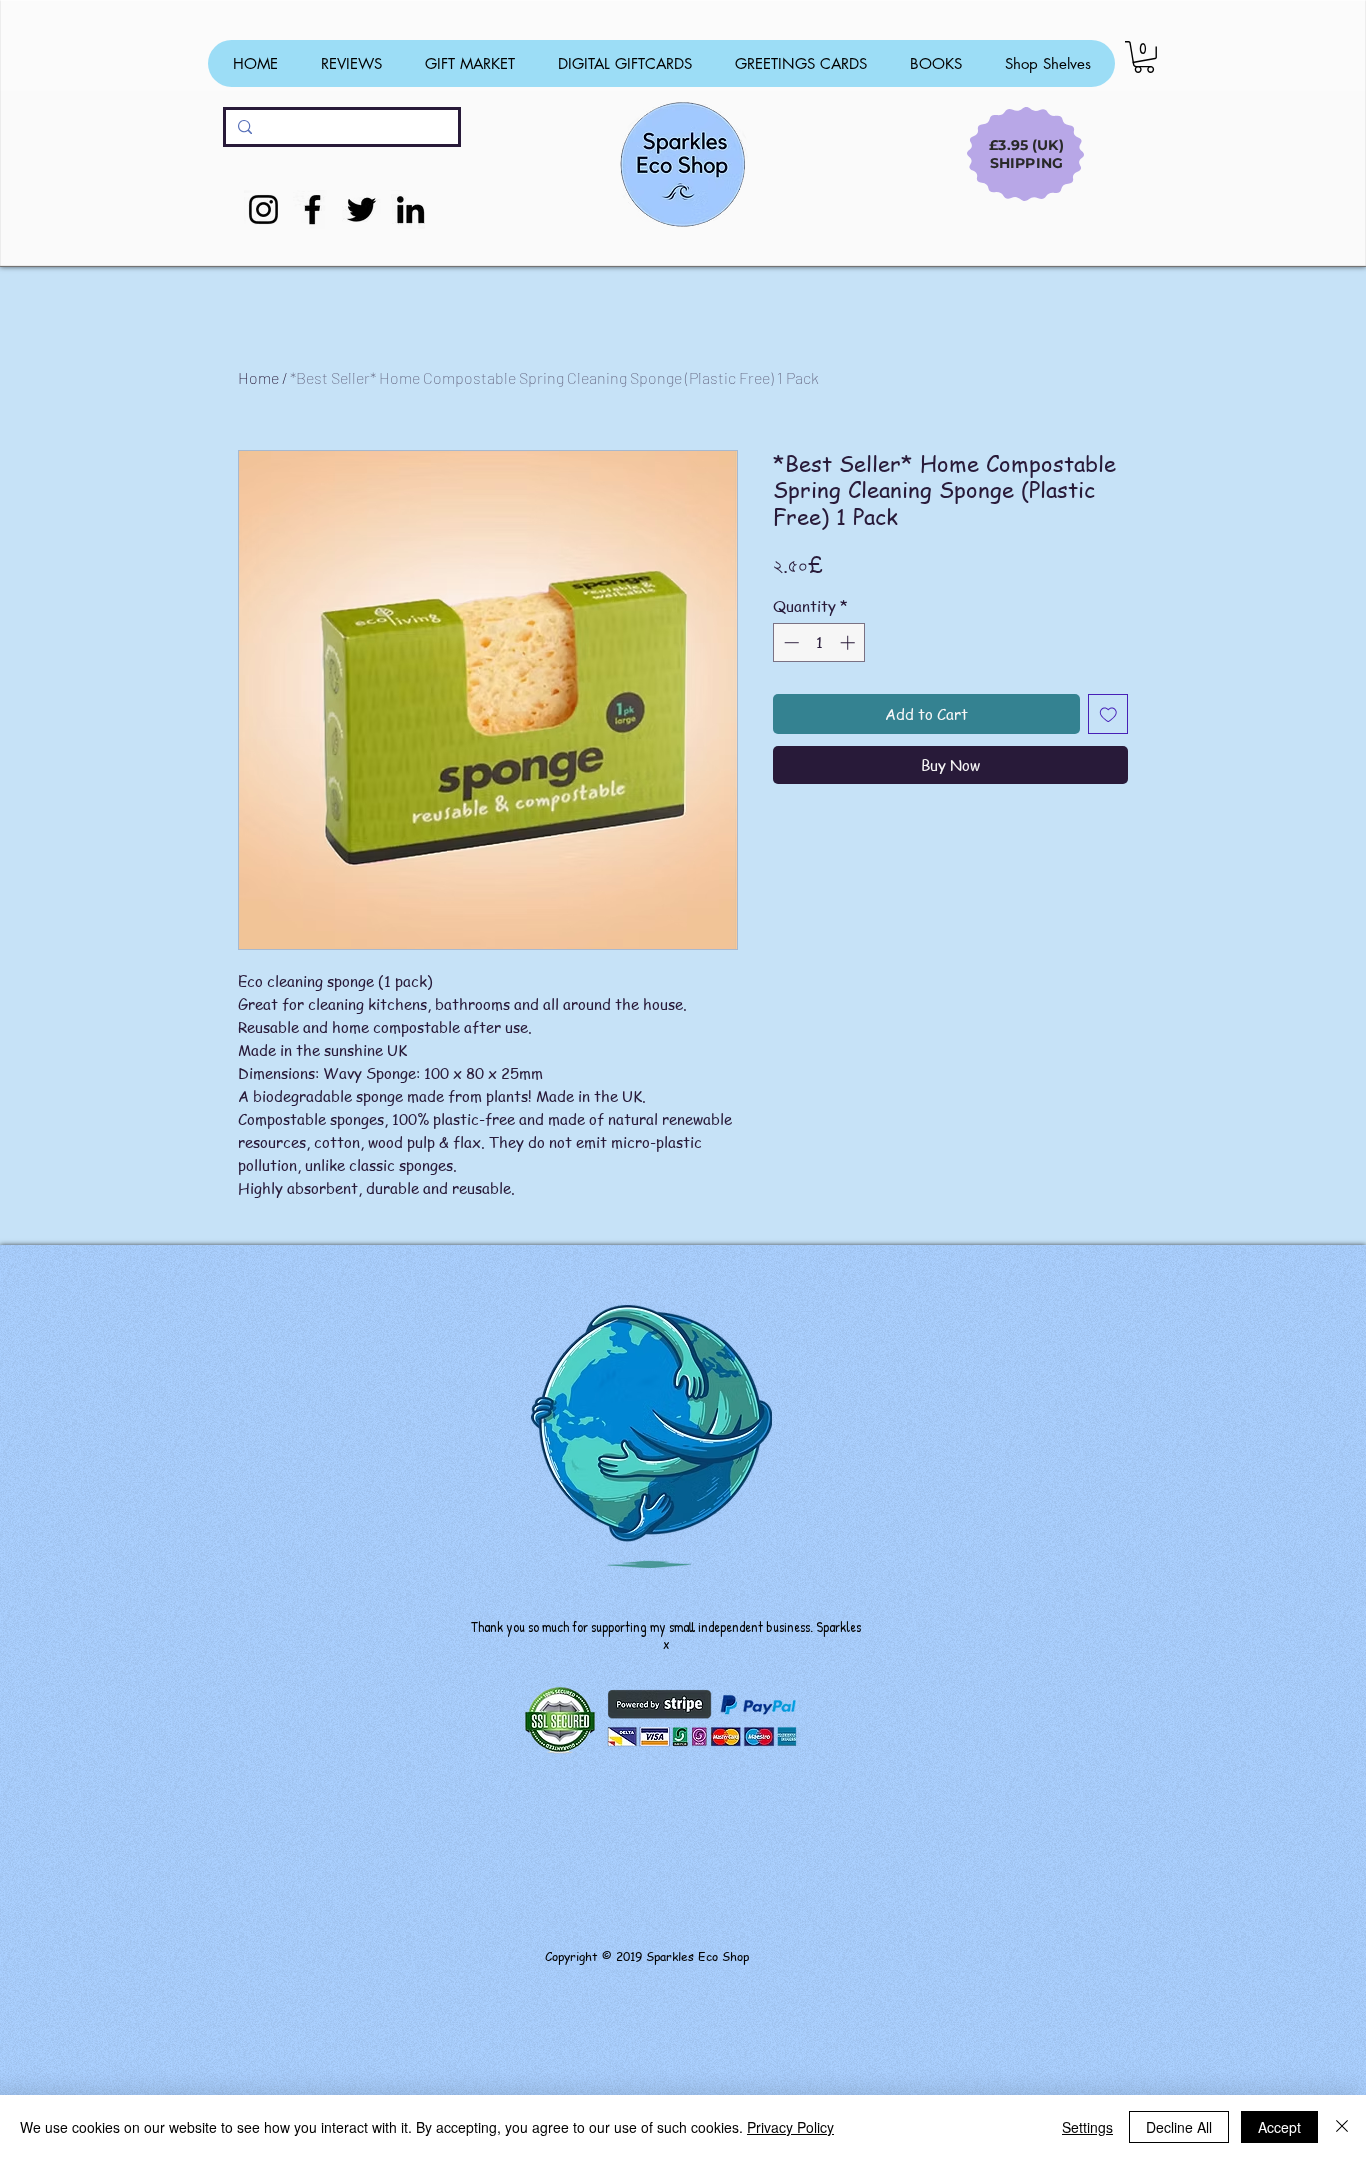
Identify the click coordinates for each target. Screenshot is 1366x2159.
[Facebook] (312, 209)
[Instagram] (263, 209)
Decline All (1179, 2127)
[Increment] (849, 642)
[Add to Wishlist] (1108, 714)
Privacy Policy (790, 2127)
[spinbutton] (819, 642)
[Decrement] (789, 642)
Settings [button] (1087, 2127)
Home (258, 377)
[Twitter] (361, 209)
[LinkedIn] (410, 209)
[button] (1144, 57)
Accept (1279, 2127)
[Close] (1342, 2127)
